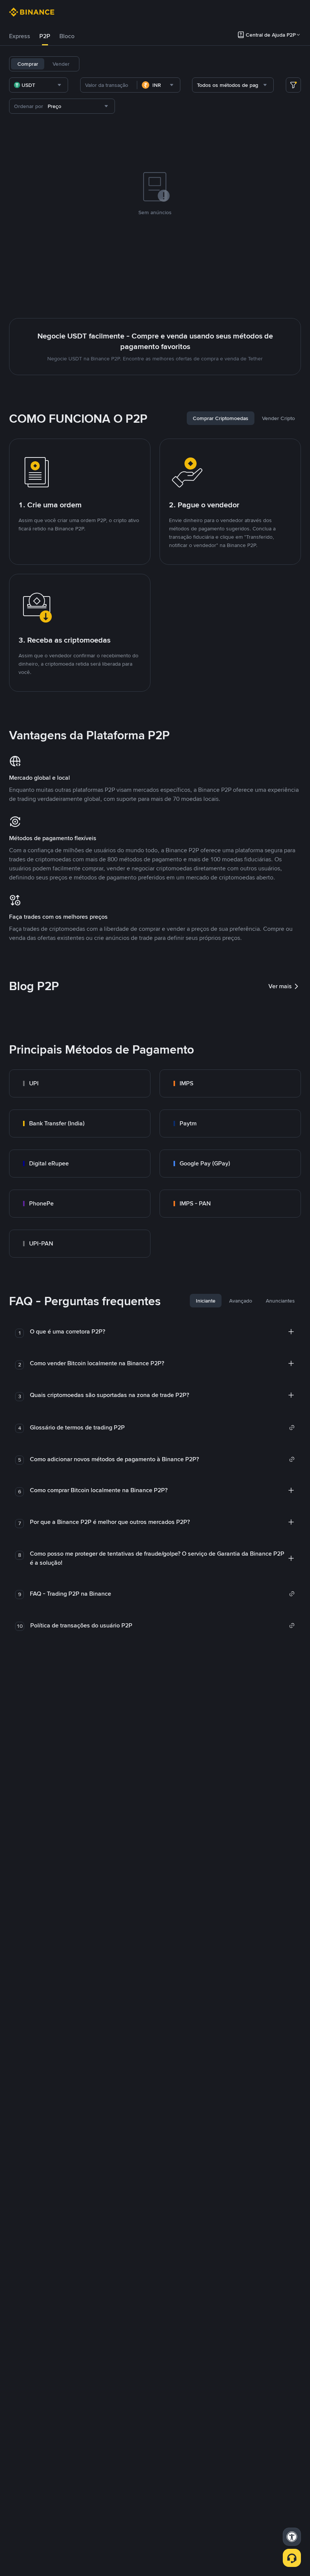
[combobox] (39, 85)
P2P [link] (45, 36)
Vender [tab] (61, 64)
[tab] (20, 36)
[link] (80, 1083)
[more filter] (293, 85)
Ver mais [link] (280, 986)
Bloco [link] (67, 36)
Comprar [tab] (28, 64)
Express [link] (20, 36)
